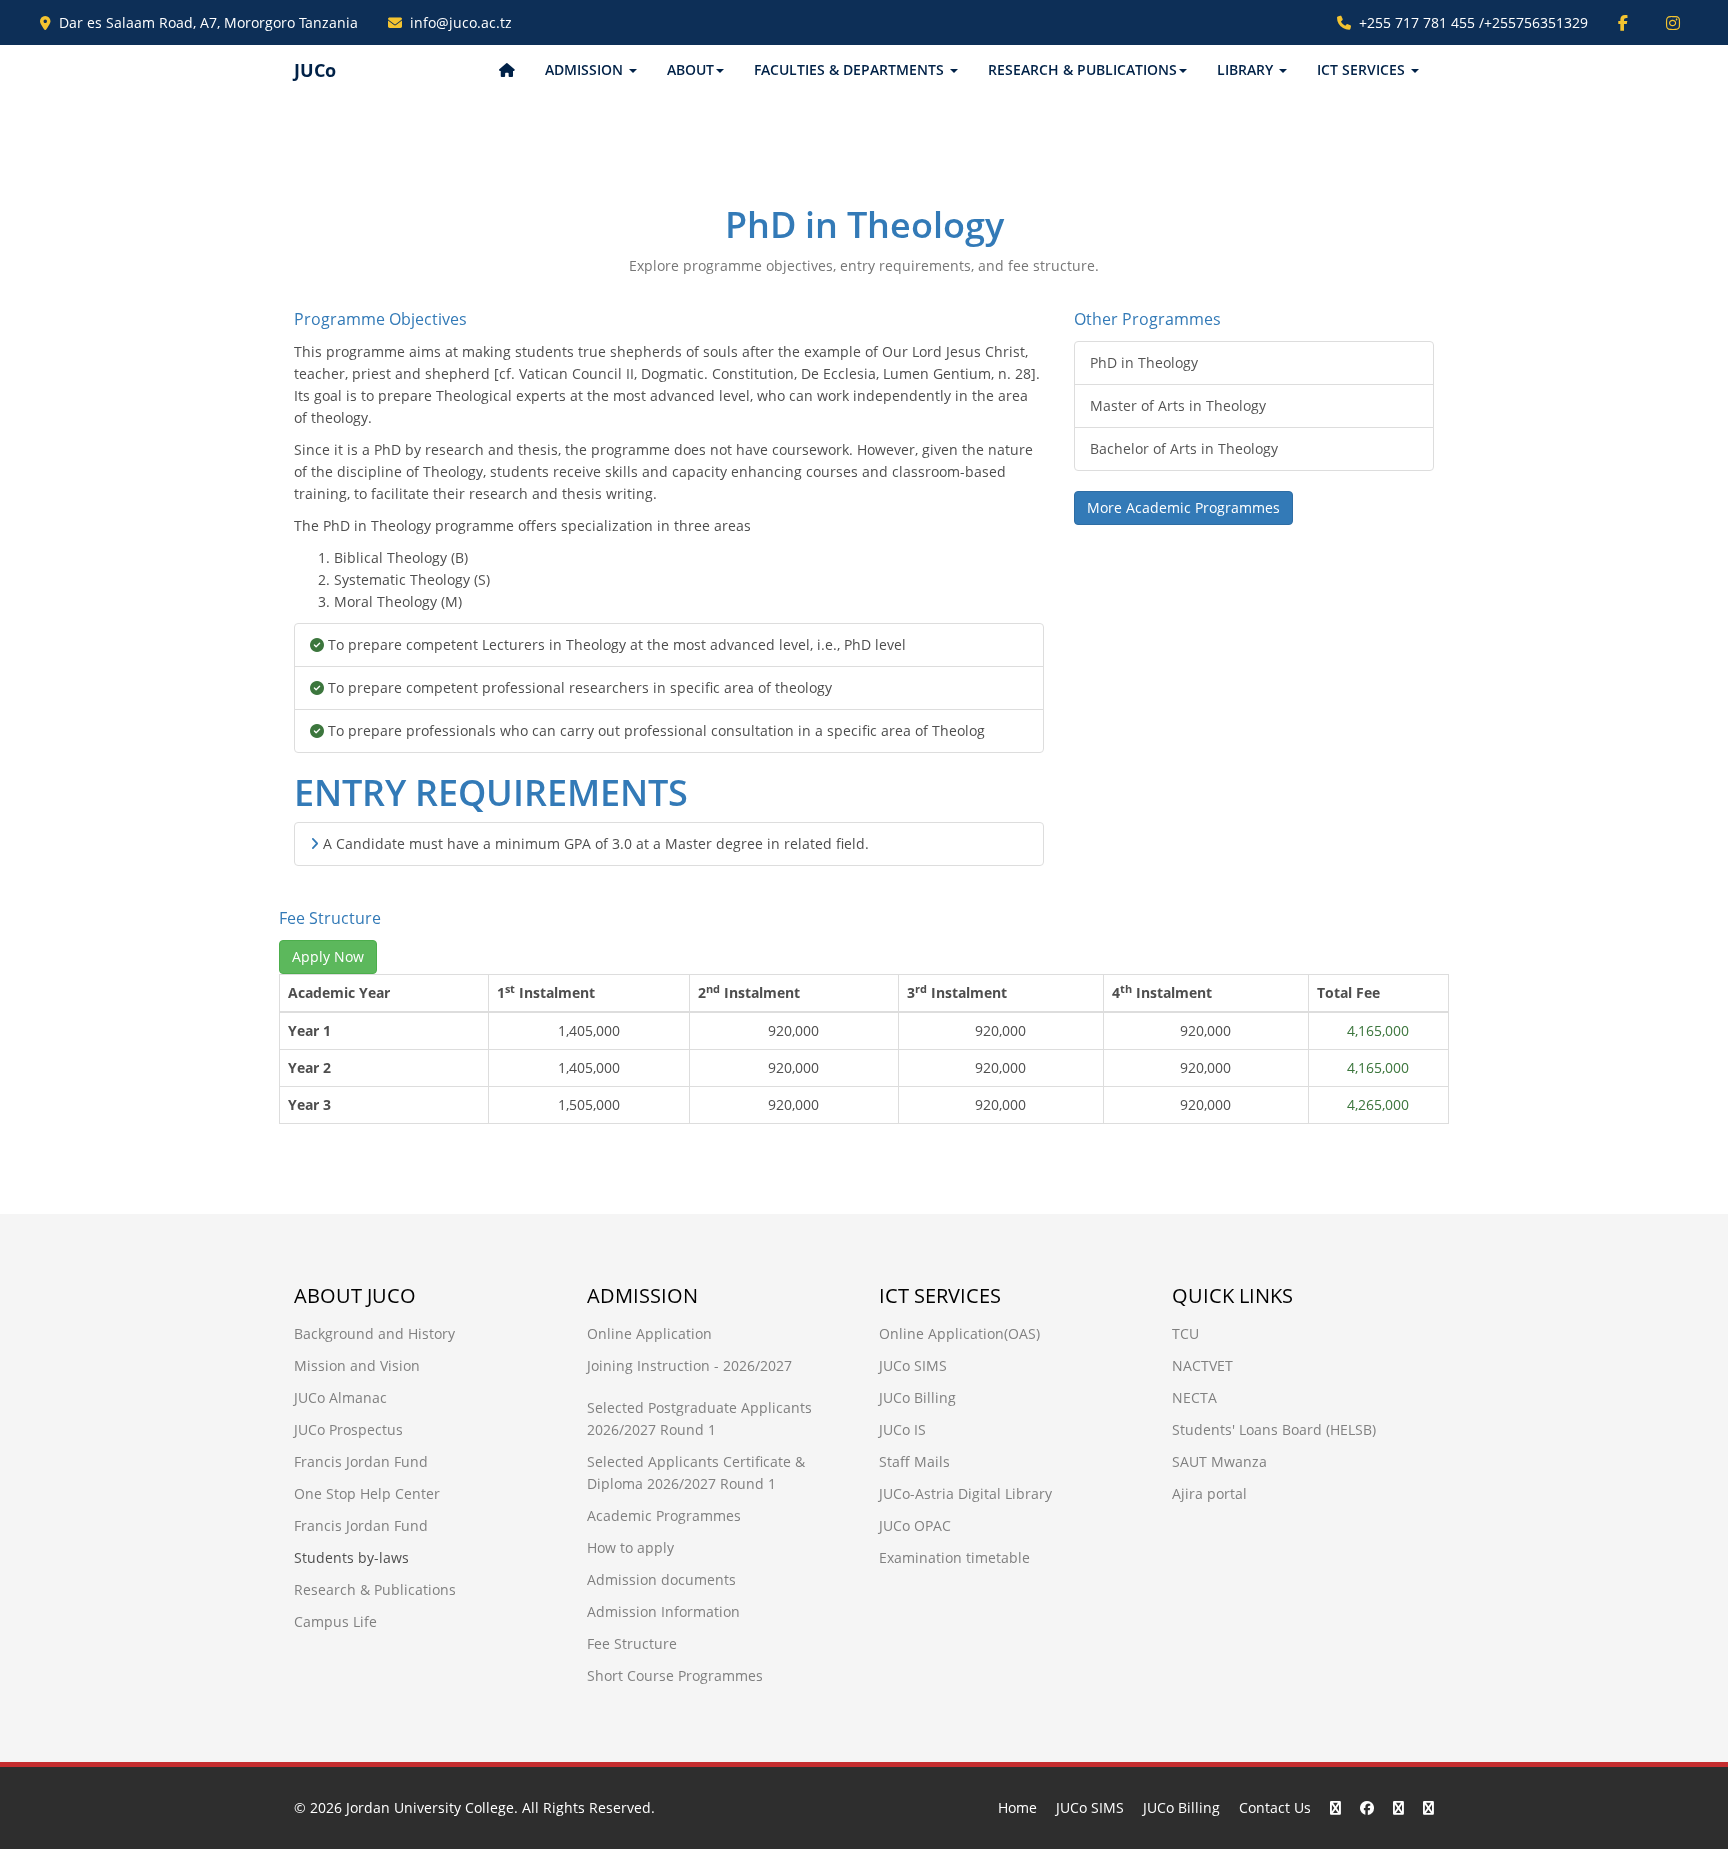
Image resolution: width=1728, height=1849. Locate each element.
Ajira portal (1209, 1493)
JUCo (315, 70)
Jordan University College (430, 1807)
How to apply (630, 1547)
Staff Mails (914, 1461)
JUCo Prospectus (348, 1429)
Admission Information (663, 1611)
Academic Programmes (664, 1515)
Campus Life (335, 1621)
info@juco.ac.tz (461, 22)
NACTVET (1202, 1365)
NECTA (1194, 1397)
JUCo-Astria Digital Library (965, 1493)
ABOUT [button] (690, 69)
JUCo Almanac (340, 1397)
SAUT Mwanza (1219, 1461)
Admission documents (661, 1579)
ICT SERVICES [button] (1363, 69)
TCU (1185, 1333)
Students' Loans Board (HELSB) (1274, 1429)
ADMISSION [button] (586, 69)
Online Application (649, 1333)
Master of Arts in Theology (1178, 405)
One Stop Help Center (367, 1493)
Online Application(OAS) (959, 1333)
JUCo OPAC (915, 1525)
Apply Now (328, 956)
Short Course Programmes (675, 1675)
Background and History (374, 1333)
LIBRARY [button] (1247, 69)
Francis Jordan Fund (361, 1461)
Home (1017, 1807)
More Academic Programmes (1183, 507)
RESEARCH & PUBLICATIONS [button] (1082, 69)
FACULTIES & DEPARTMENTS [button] (851, 69)
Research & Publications (375, 1589)
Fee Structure (632, 1643)
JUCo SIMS (913, 1365)
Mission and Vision (357, 1365)
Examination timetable (954, 1557)
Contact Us (1275, 1807)
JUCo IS (902, 1429)
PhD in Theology (1144, 362)
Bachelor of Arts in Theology (1184, 448)
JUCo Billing (917, 1397)
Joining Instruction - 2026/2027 (689, 1365)
